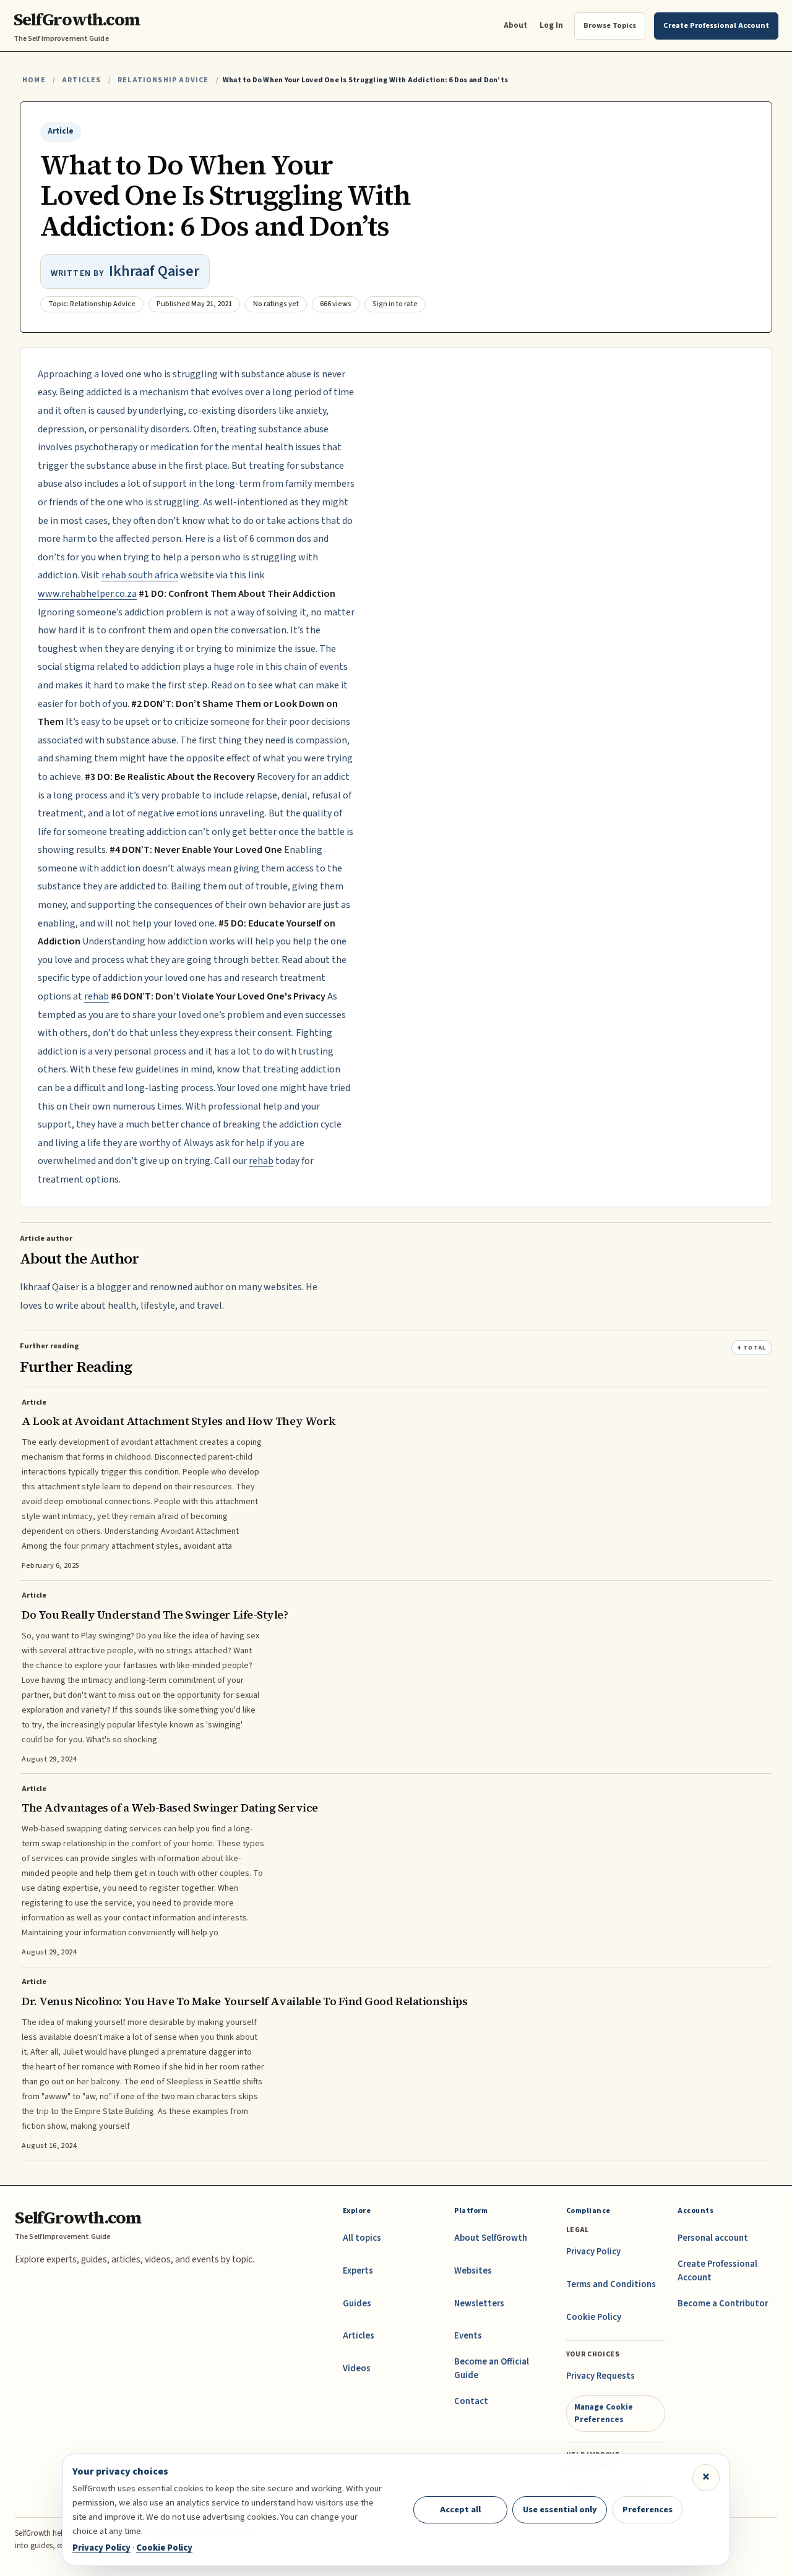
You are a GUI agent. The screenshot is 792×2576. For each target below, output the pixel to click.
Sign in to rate (395, 304)
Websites (473, 2271)
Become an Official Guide (492, 2368)
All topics (362, 2238)
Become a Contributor (723, 2304)
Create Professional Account (717, 2271)
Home (34, 80)
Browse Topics (610, 25)
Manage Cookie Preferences (604, 2413)
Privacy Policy (593, 2252)
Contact (471, 2401)
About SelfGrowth (491, 2238)
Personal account (713, 2238)
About (515, 25)
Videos (357, 2368)
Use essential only (560, 2510)
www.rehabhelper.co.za (87, 594)
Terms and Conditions (611, 2284)
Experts (358, 2271)
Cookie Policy (594, 2317)
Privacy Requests (600, 2376)
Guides (357, 2304)
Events (468, 2336)
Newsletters (479, 2304)
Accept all (460, 2510)
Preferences (648, 2510)
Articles (81, 80)
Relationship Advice (163, 80)
